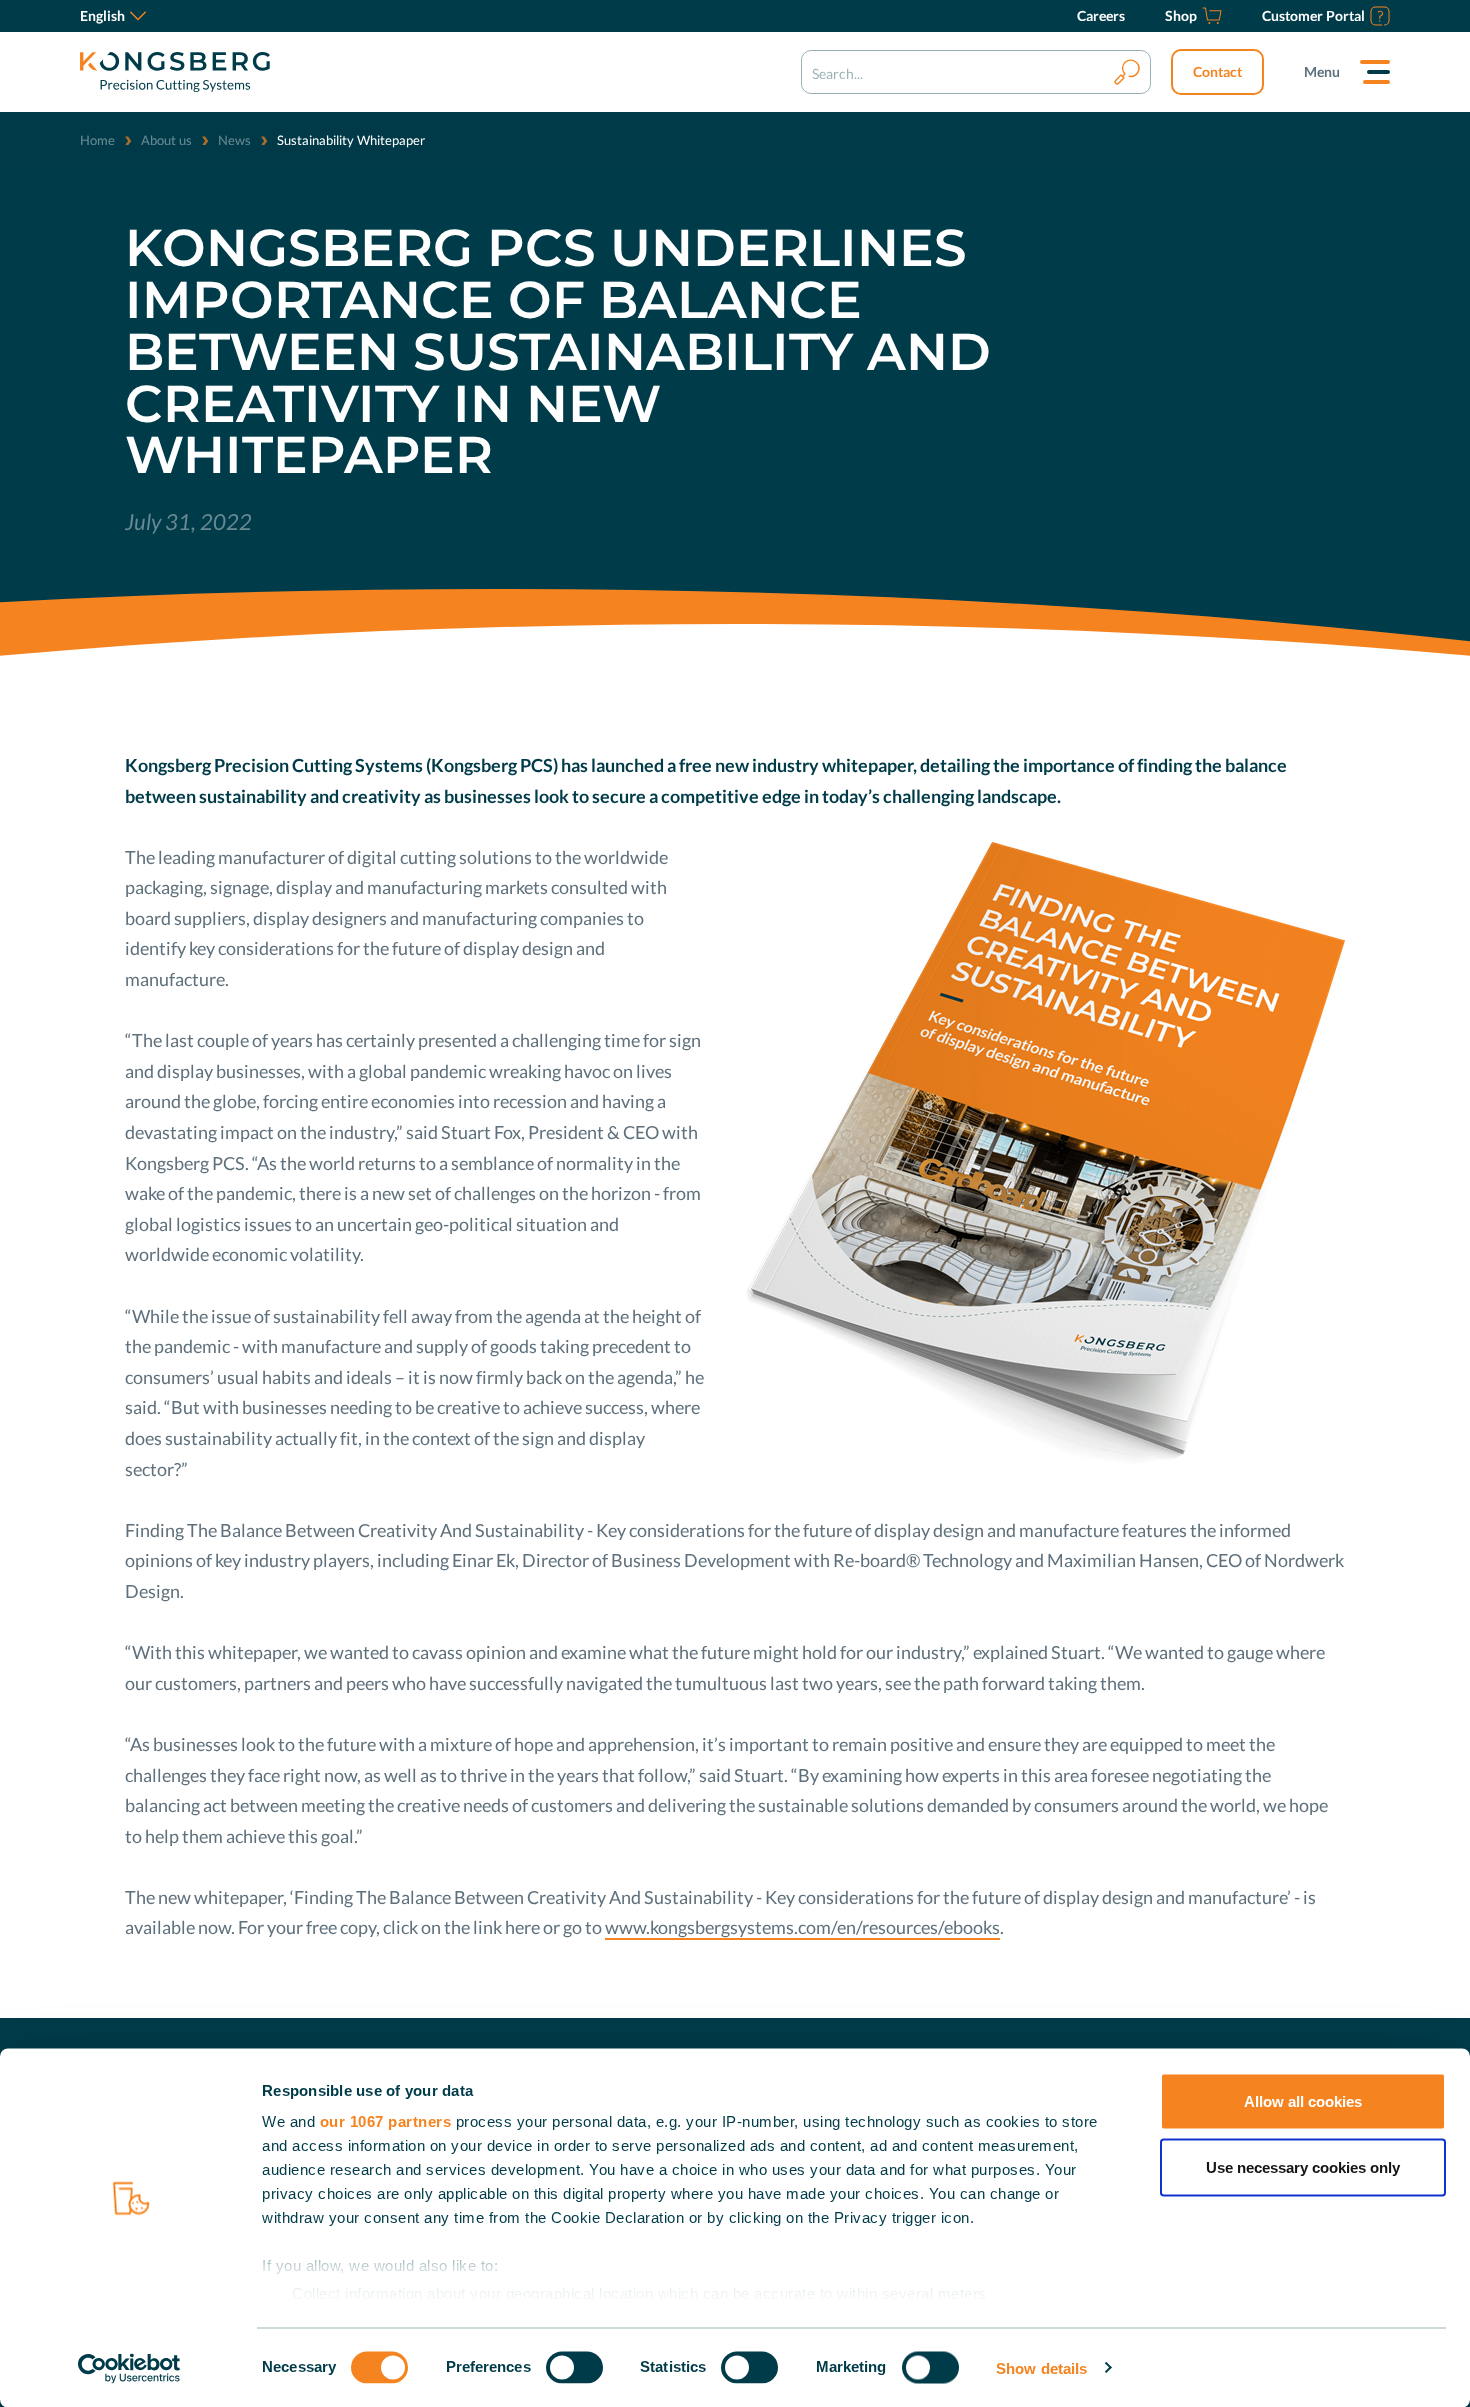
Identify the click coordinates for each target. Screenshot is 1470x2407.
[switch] (574, 2367)
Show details (1041, 2367)
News (234, 140)
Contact (1217, 71)
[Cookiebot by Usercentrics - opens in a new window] (129, 2368)
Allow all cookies (1303, 2101)
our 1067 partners (386, 2121)
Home (97, 140)
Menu (1322, 71)
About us (166, 140)
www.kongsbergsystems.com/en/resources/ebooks (802, 1927)
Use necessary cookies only (1303, 2166)
